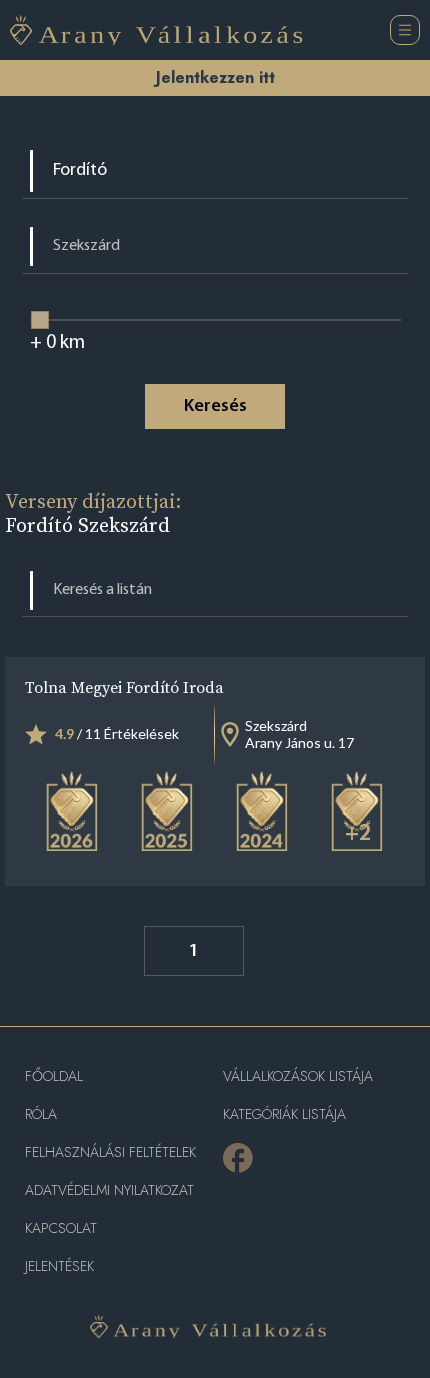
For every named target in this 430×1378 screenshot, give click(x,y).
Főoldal (54, 1076)
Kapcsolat (61, 1228)
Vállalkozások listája (298, 1076)
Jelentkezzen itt (215, 77)
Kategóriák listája (284, 1114)
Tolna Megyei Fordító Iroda (124, 687)
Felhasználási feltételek (110, 1152)
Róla (41, 1114)
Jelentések (59, 1266)
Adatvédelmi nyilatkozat (109, 1190)
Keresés (215, 407)
